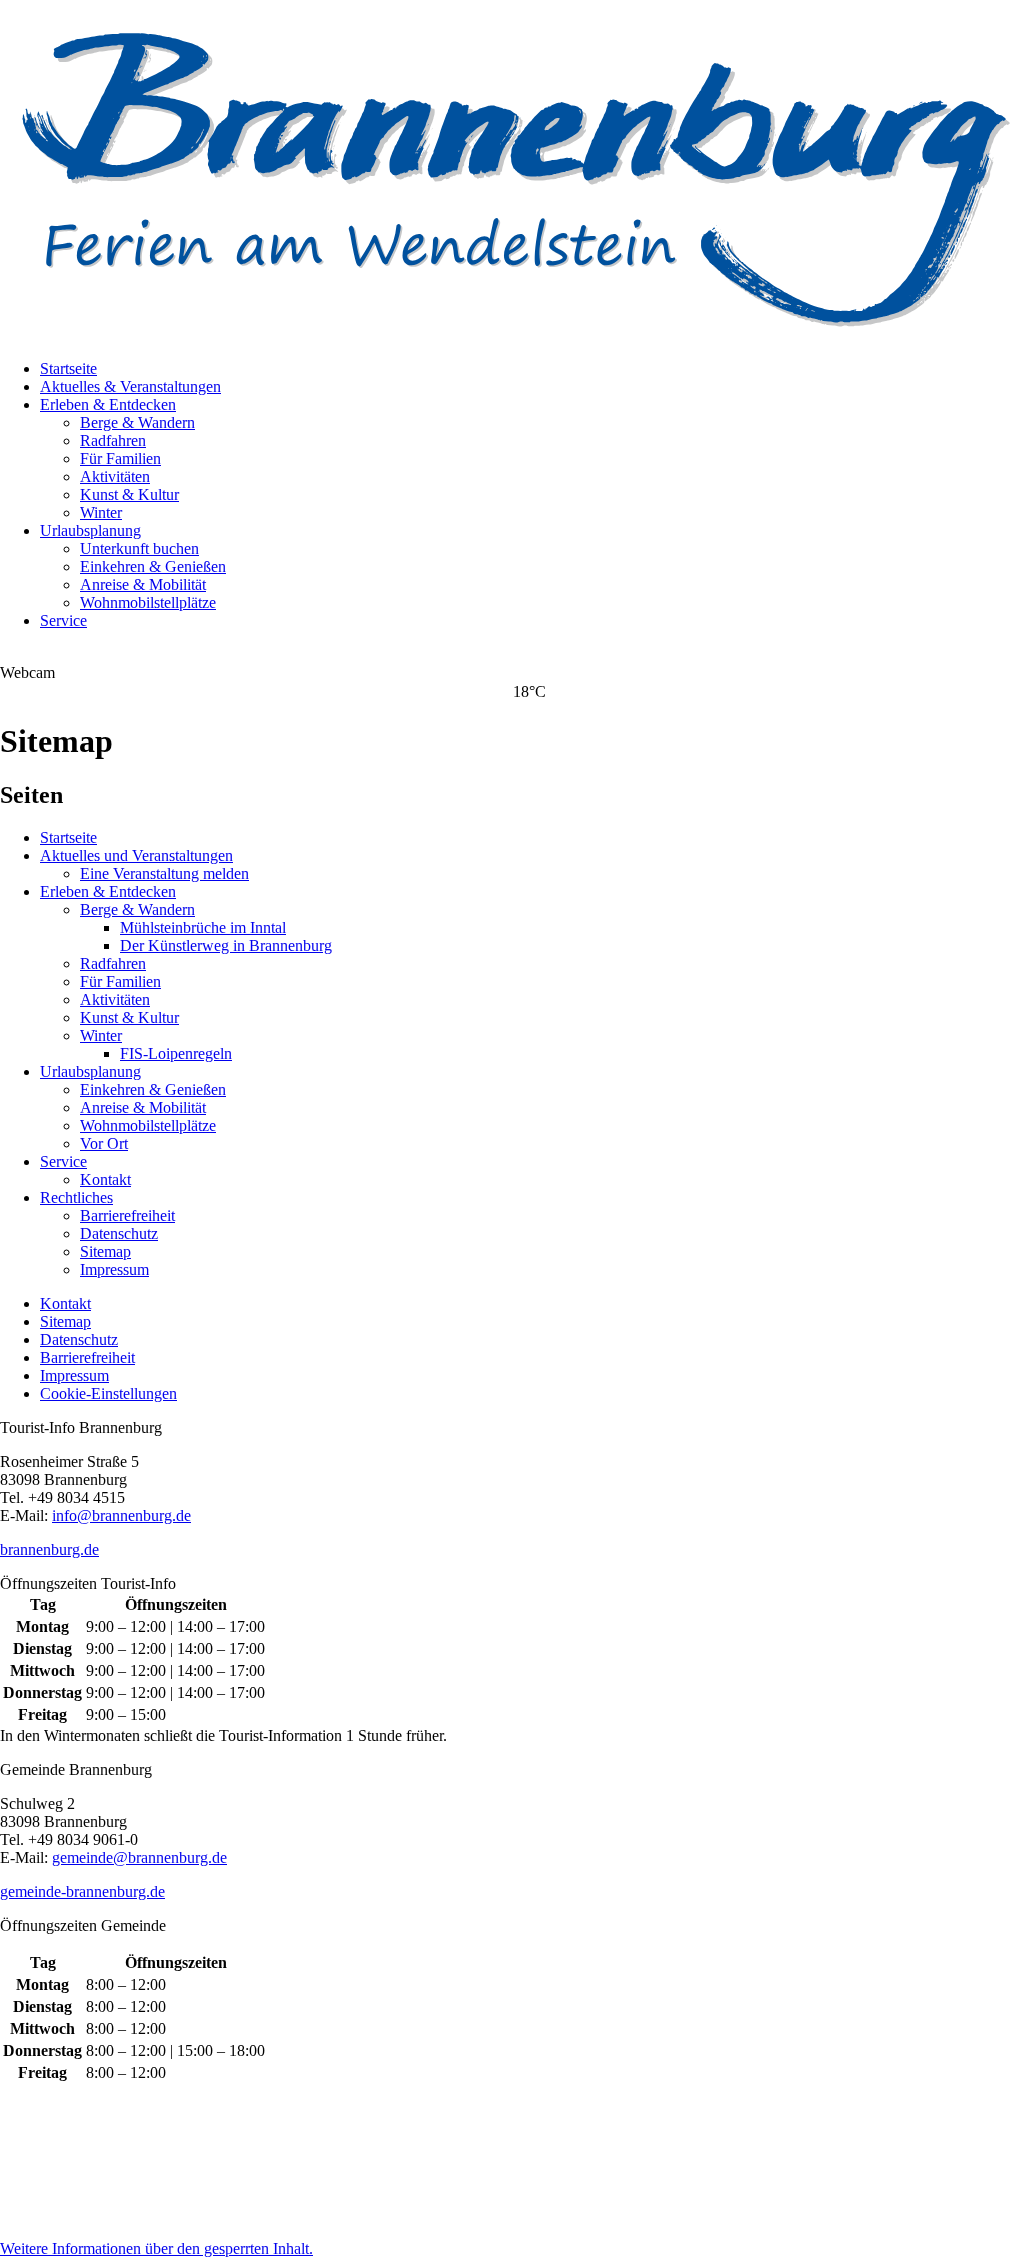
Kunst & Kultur (129, 494)
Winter (101, 512)
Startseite (68, 368)
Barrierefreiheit (127, 1215)
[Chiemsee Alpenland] (473, 2160)
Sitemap (105, 1251)
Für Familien (120, 458)
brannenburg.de (49, 1549)
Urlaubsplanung (90, 530)
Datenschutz (119, 1233)
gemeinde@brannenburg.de (139, 1857)
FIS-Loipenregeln (176, 1053)
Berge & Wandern (137, 422)
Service (63, 620)
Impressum (114, 1269)
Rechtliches (76, 1197)
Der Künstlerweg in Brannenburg (226, 945)
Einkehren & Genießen (153, 566)
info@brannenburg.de (121, 1515)
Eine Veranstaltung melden (164, 873)
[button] (156, 2248)
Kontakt (105, 1179)
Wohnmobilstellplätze (148, 602)
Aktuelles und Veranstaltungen (136, 855)
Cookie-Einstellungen (108, 1393)
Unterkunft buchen (139, 548)
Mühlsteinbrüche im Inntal (203, 927)
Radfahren (113, 440)
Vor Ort (104, 1143)
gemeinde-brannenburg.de (82, 1891)
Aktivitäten (115, 476)
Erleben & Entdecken (108, 404)
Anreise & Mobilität (143, 584)
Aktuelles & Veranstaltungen (130, 386)
